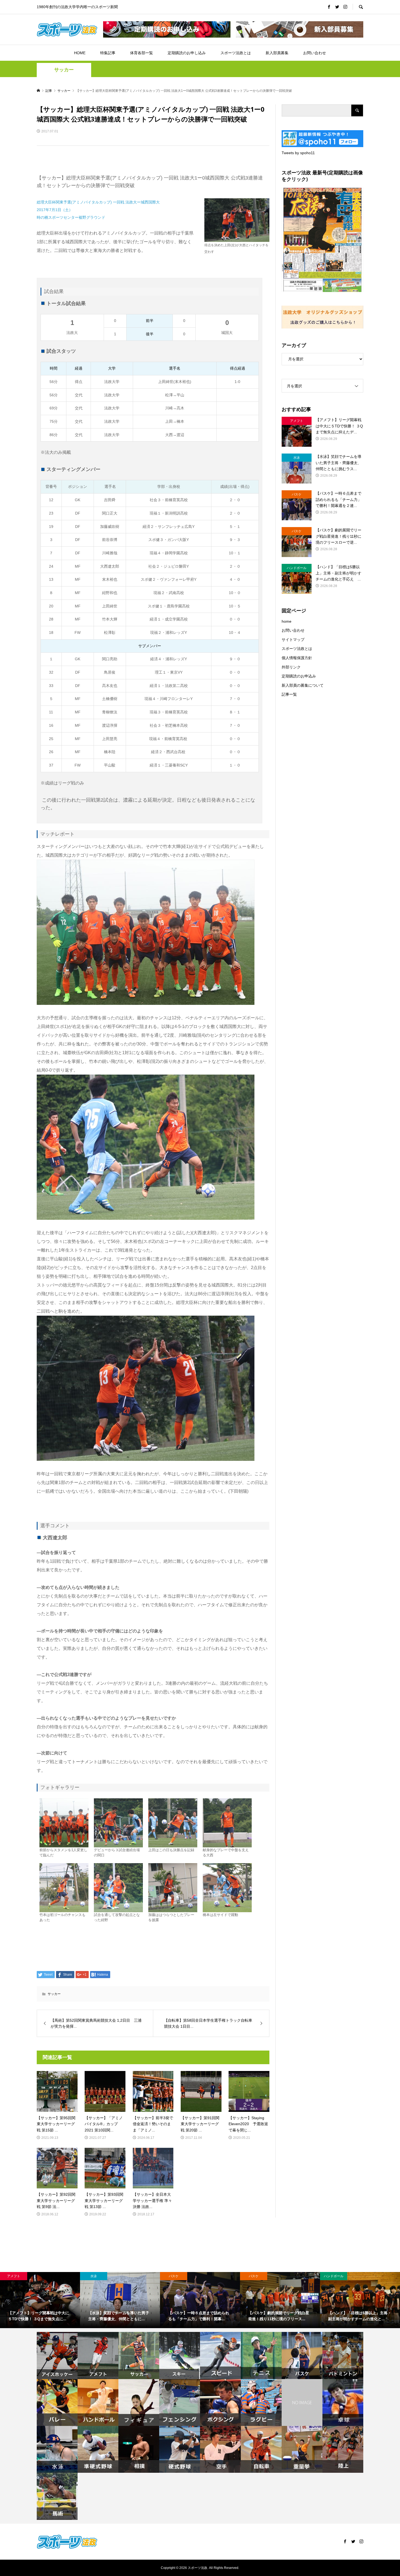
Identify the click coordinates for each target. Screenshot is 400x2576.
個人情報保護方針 (297, 658)
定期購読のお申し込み (187, 53)
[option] (40, 2300)
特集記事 (108, 53)
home (287, 621)
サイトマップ (293, 640)
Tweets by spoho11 (298, 153)
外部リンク (291, 667)
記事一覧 (289, 694)
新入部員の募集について (303, 685)
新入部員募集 (277, 53)
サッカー (64, 70)
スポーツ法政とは (236, 53)
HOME (80, 53)
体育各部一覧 (141, 53)
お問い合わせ (315, 53)
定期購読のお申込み (299, 676)
